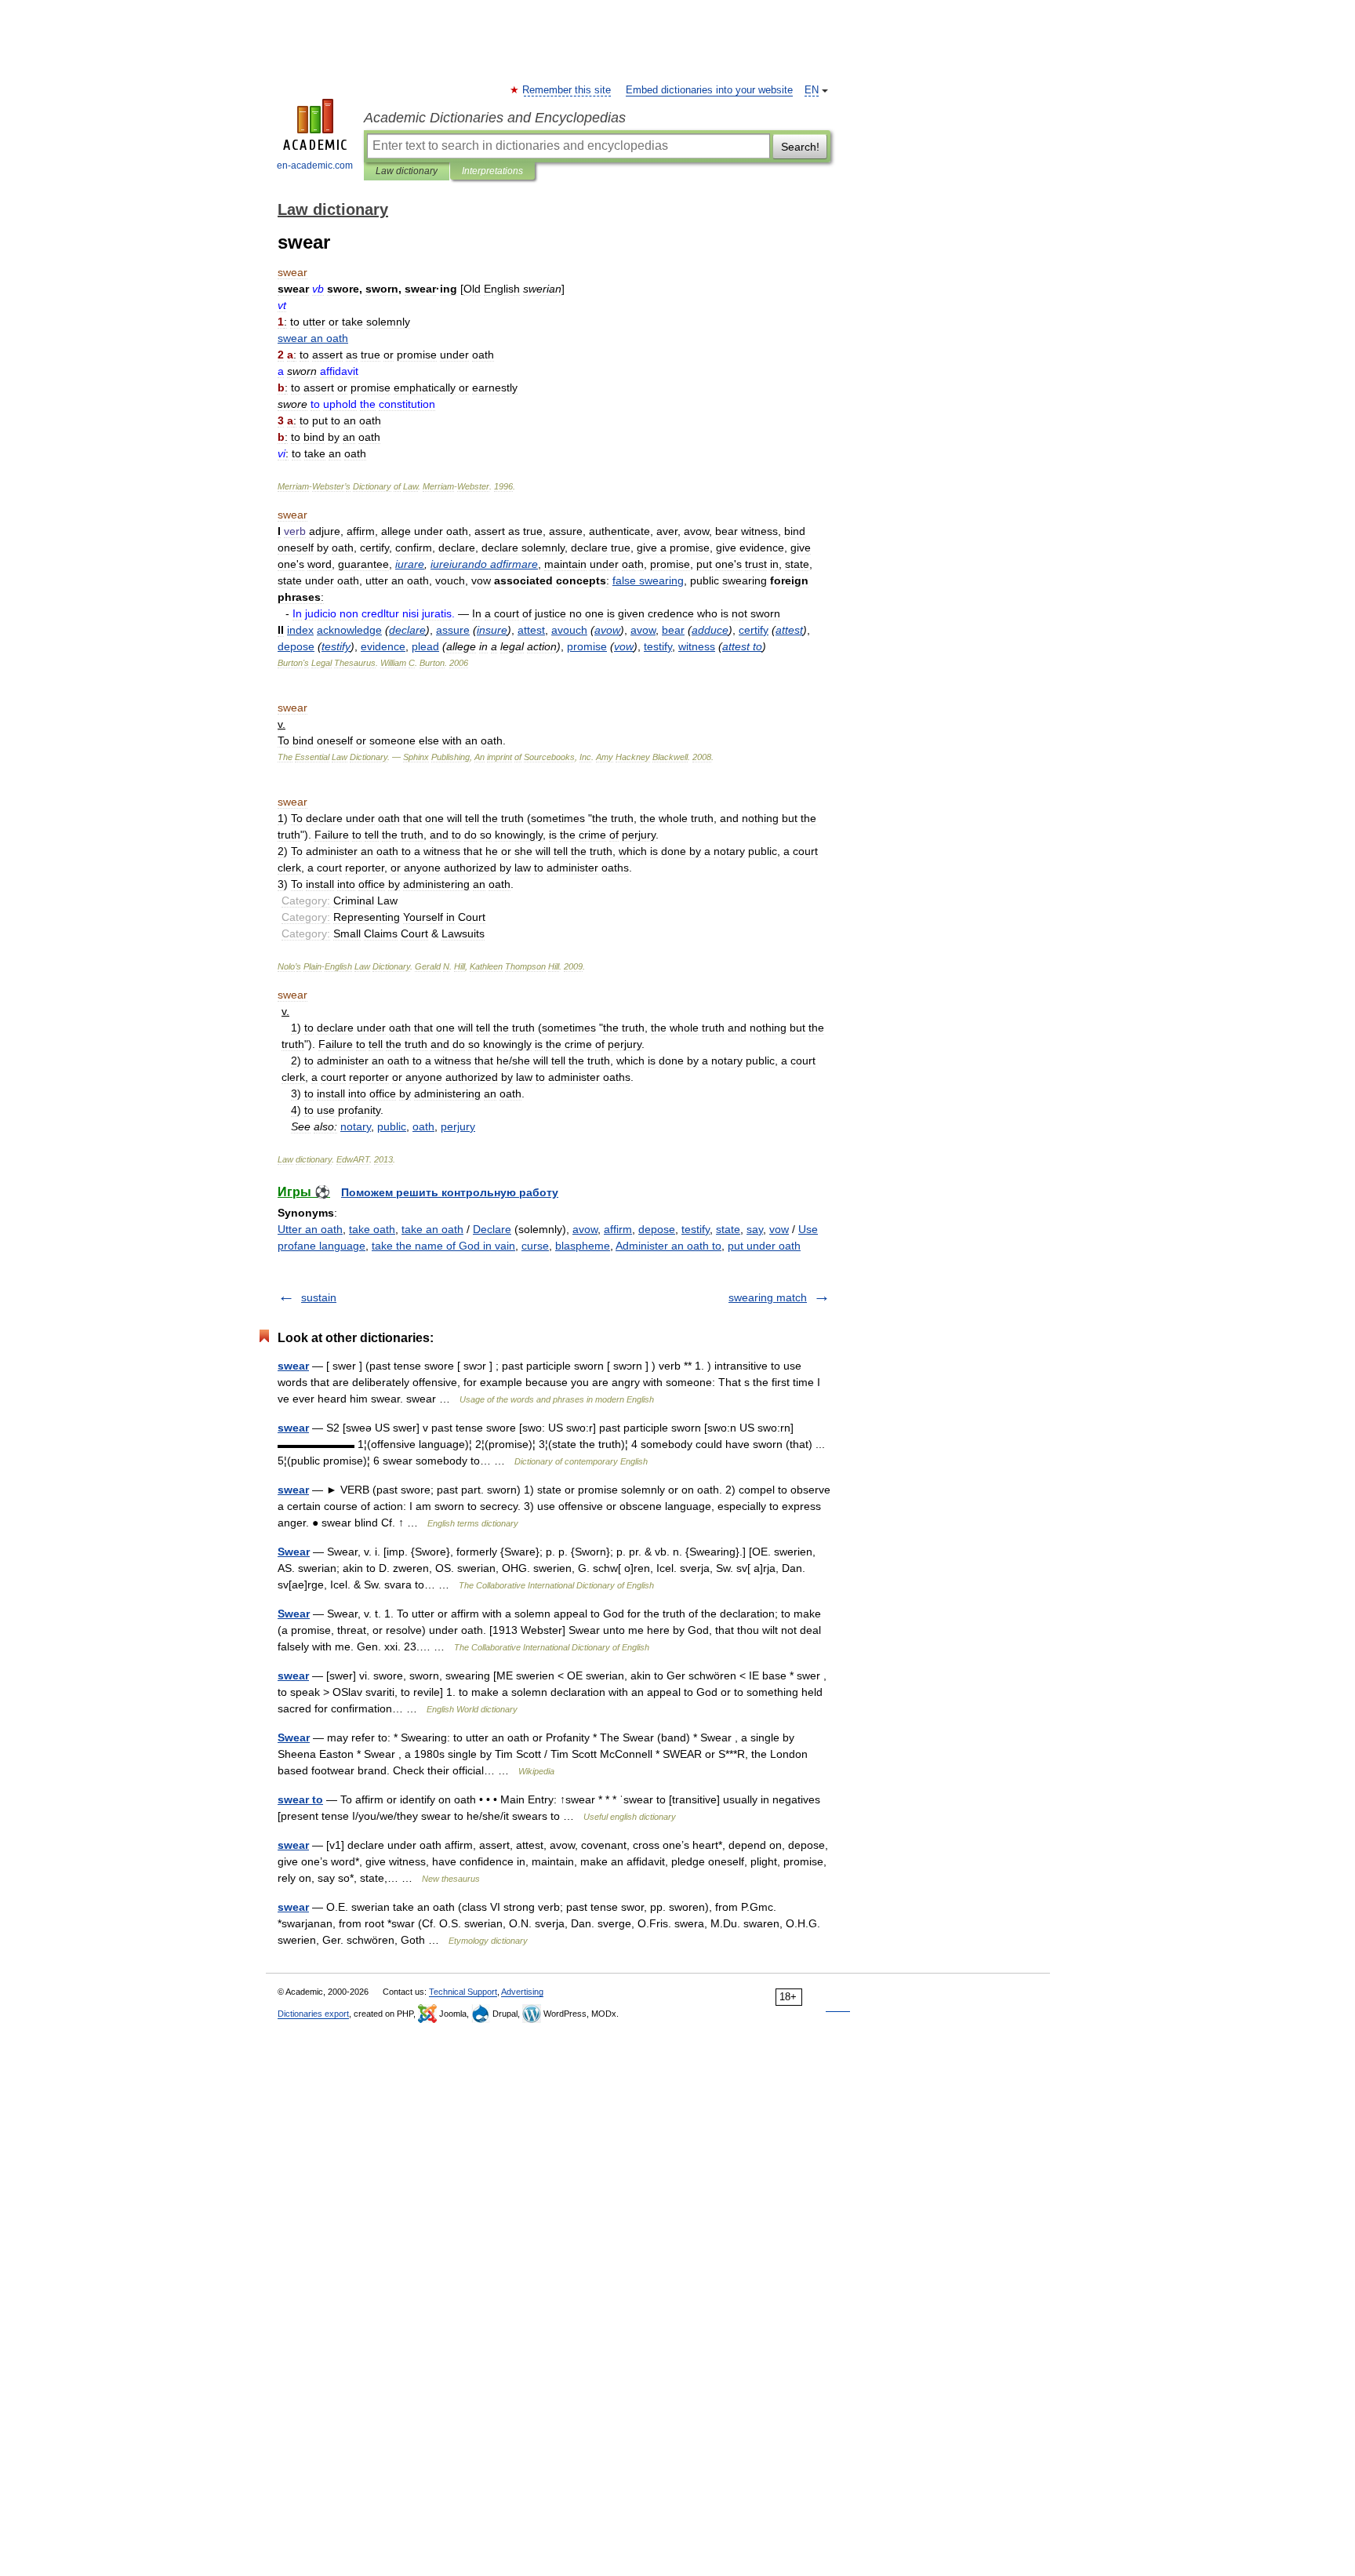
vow (779, 1229)
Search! (800, 147)
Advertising (522, 1992)
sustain (319, 1297)
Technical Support (463, 1992)
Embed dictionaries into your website (709, 90)
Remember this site (567, 90)
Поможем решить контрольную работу (450, 1192)
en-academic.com (315, 166)
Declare (492, 1229)
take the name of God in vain (443, 1246)
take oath (372, 1229)
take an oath (432, 1229)
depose (657, 1229)
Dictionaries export (313, 2014)
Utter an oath (310, 1229)
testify (696, 1229)
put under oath (764, 1246)
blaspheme (583, 1246)
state (728, 1229)
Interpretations (492, 171)
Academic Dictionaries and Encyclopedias (495, 118)
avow (585, 1229)
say (755, 1229)
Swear (294, 1552)
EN (812, 90)
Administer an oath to (668, 1246)
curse (535, 1246)
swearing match (768, 1297)
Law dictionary (407, 171)
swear (293, 1366)
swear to (300, 1799)
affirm (618, 1229)
